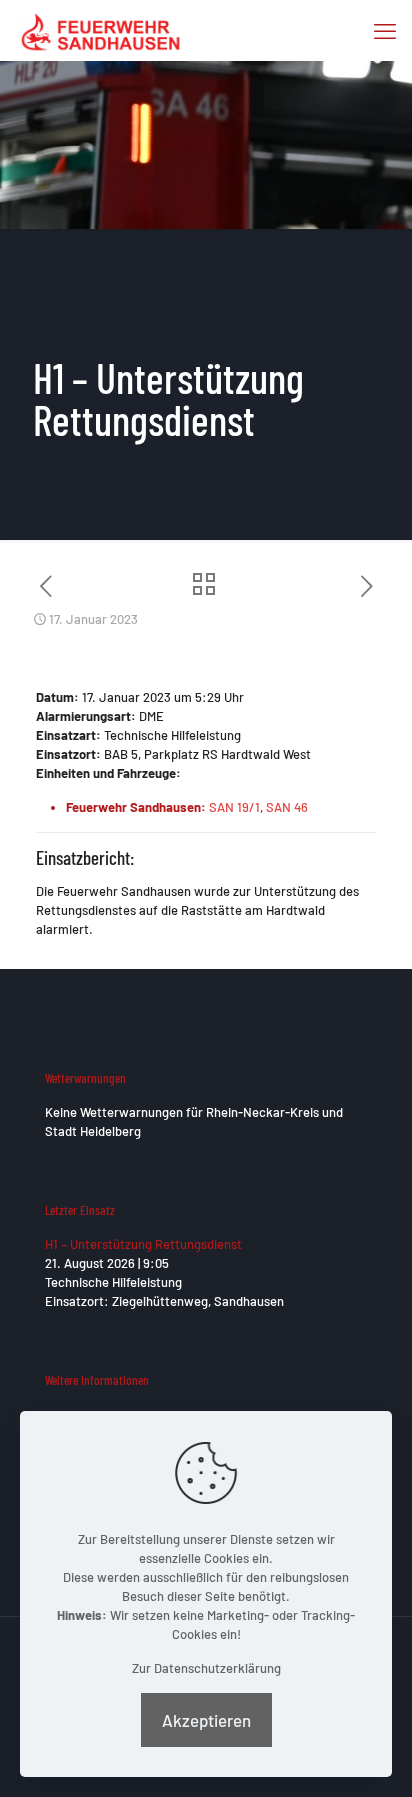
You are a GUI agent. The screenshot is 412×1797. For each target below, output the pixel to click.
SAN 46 (287, 807)
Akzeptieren (206, 1720)
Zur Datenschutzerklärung (206, 1668)
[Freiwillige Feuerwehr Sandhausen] (100, 30)
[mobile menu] (385, 30)
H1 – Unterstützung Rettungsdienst (143, 1244)
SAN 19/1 (234, 807)
